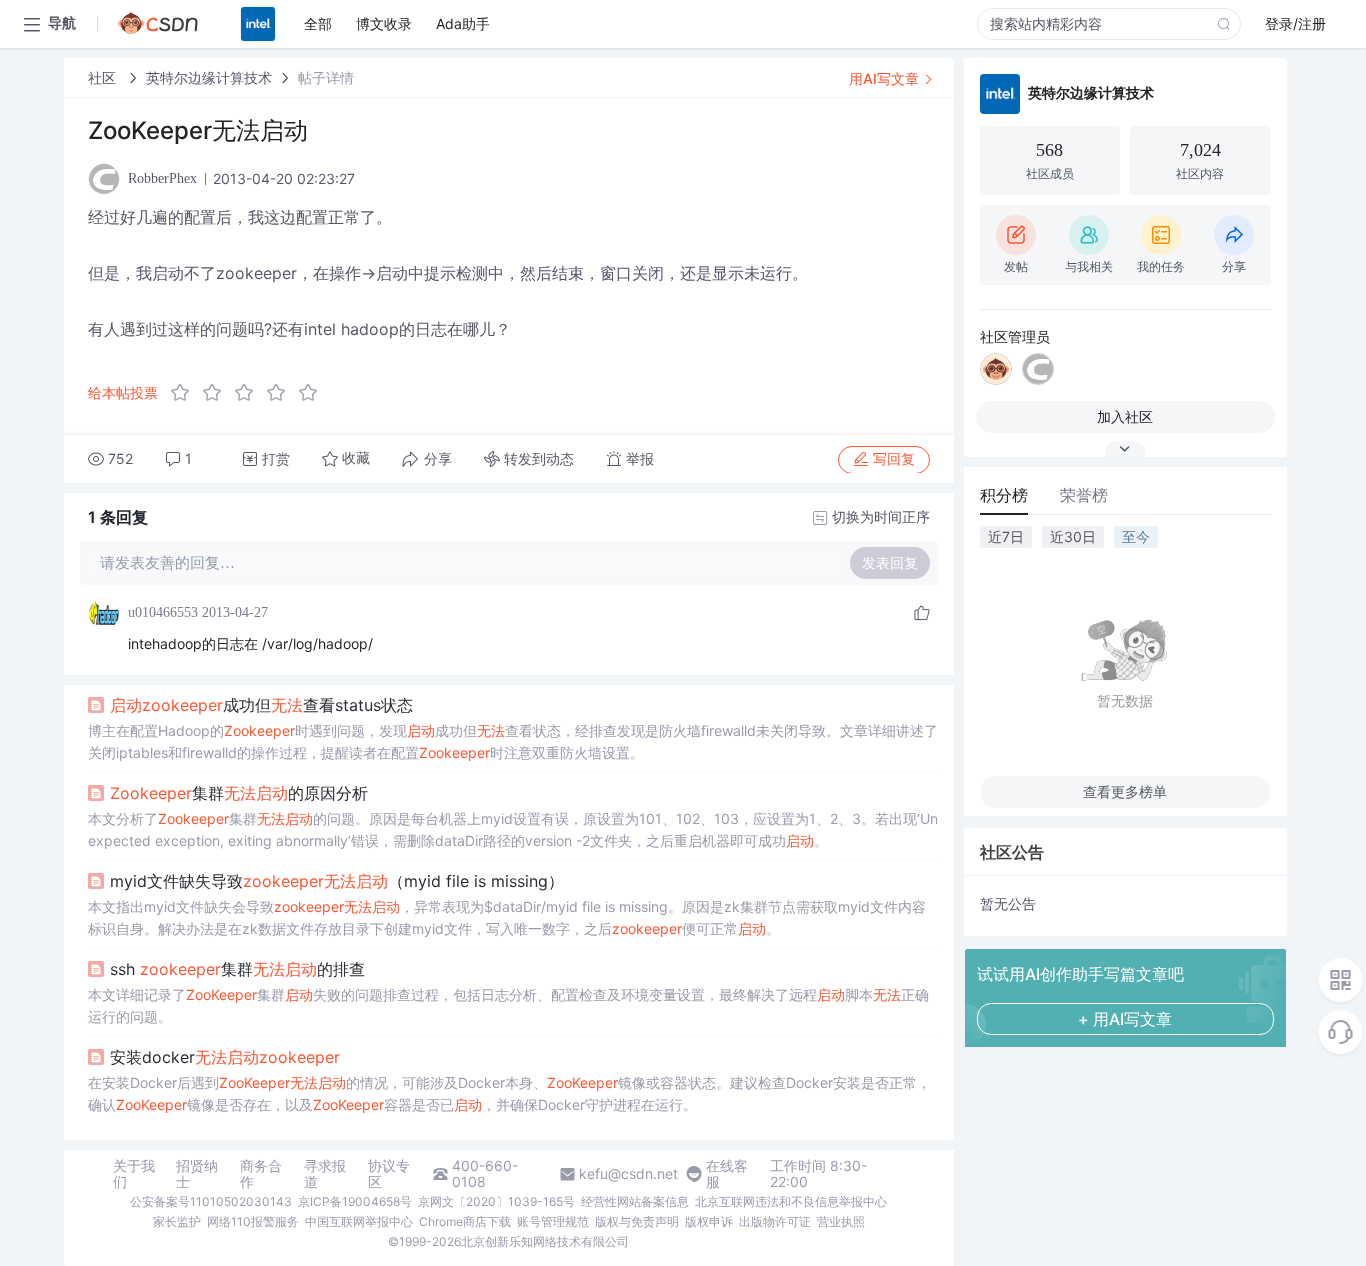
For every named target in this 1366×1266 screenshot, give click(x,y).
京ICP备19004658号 (355, 1201)
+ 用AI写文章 (1125, 1019)
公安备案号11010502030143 (211, 1201)
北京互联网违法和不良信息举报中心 (791, 1201)
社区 (104, 77)
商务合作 (261, 1174)
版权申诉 (709, 1221)
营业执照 (841, 1221)
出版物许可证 (775, 1221)
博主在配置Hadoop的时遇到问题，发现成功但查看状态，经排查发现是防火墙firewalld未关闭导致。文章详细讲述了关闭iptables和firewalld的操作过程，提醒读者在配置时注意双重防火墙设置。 (513, 741)
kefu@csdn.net (628, 1174)
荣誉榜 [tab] (1084, 495)
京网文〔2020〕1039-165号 (496, 1201)
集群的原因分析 (239, 793)
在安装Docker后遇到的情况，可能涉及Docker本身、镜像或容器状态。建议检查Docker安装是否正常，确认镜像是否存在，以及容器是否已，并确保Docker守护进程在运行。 (509, 1093)
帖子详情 (326, 77)
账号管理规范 (553, 1221)
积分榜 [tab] (1004, 495)
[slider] (250, 393)
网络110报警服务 (253, 1221)
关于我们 (134, 1174)
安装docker (225, 1057)
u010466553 (163, 612)
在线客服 (727, 1174)
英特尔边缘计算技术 (209, 77)
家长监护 (177, 1221)
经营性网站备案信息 (635, 1201)
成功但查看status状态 (261, 705)
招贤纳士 (197, 1174)
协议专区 (389, 1174)
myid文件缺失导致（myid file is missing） (337, 881)
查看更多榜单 (1125, 791)
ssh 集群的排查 (237, 969)
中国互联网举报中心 (359, 1221)
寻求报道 (325, 1174)
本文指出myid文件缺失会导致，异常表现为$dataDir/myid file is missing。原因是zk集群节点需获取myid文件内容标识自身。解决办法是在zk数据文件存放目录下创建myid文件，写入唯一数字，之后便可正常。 (507, 917)
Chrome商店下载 (465, 1221)
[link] (104, 77)
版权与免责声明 (637, 1221)
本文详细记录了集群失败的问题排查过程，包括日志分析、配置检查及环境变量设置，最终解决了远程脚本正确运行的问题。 (508, 1005)
